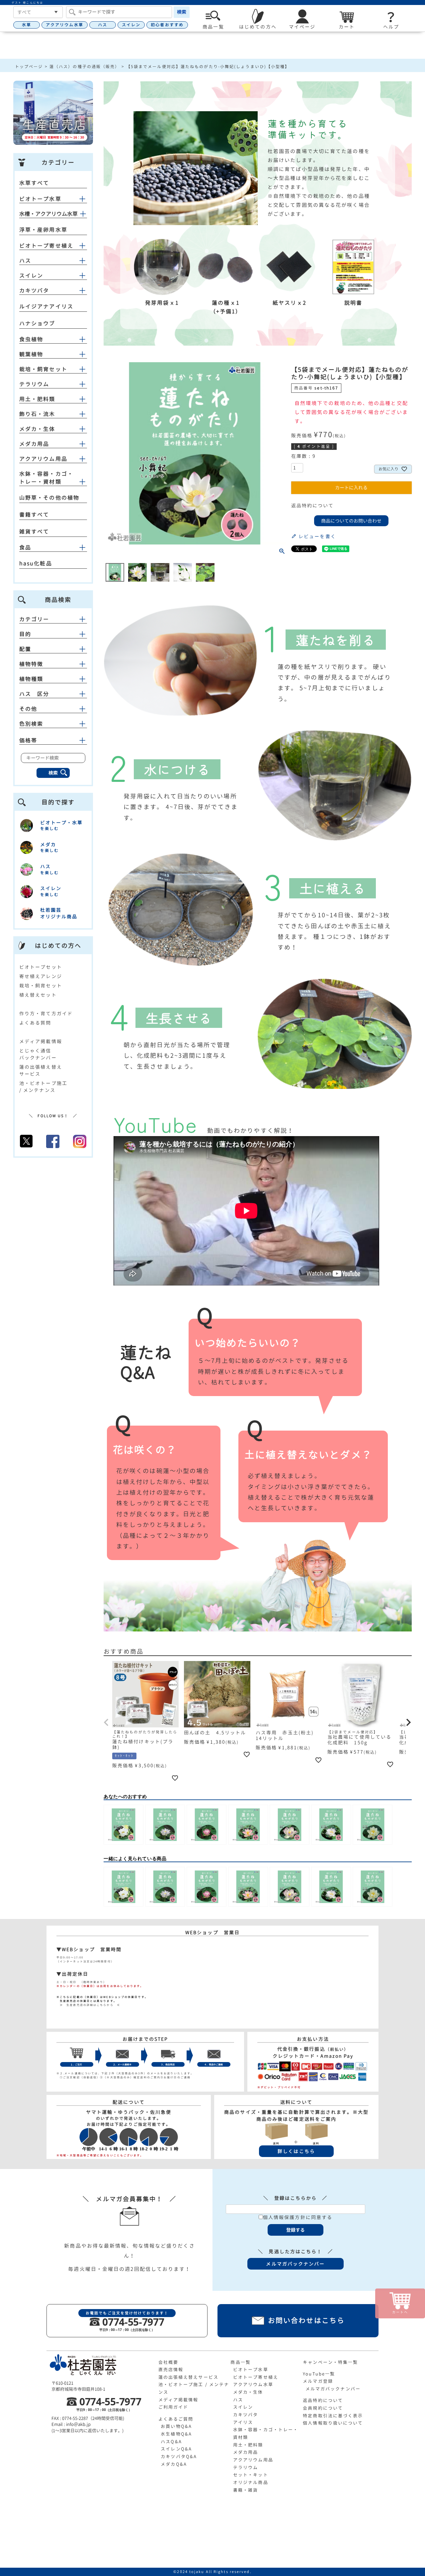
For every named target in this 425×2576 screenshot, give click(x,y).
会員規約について (323, 2408)
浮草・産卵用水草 (43, 230)
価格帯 (28, 740)
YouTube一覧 (319, 2374)
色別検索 (31, 724)
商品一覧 (240, 2362)
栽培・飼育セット (43, 369)
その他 (28, 709)
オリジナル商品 (251, 2482)
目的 (25, 634)
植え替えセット (38, 995)
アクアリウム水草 (65, 25)
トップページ (29, 67)
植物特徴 (31, 664)
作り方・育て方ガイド (46, 1013)
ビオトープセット (41, 967)
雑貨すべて (34, 532)
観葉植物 (31, 354)
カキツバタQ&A (179, 2456)
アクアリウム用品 (43, 459)
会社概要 (168, 2362)
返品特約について (313, 505)
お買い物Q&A (176, 2426)
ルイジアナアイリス (46, 306)
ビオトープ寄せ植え (46, 246)
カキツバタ (34, 291)
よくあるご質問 (176, 2419)
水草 (27, 25)
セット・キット (251, 2475)
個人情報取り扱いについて (333, 2423)
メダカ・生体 (37, 429)
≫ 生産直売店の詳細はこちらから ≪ (88, 2005)
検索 (182, 12)
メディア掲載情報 (41, 1041)
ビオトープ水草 (40, 199)
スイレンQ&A (176, 2449)
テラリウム (34, 384)
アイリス (243, 2422)
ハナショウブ (37, 323)
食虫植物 (31, 339)
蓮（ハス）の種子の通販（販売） (85, 67)
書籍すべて (34, 515)
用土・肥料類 (37, 399)
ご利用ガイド (173, 2407)
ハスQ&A (171, 2442)
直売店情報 (171, 2369)
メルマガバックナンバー (333, 2389)
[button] (107, 1722)
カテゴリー (34, 619)
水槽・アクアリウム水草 (48, 214)
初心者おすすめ (167, 25)
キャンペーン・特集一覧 (330, 2362)
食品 (25, 547)
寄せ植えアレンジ (41, 976)
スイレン (131, 25)
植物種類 (31, 679)
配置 (25, 649)
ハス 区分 (34, 694)
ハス (103, 25)
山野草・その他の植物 (49, 498)
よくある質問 (35, 1023)
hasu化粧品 (36, 563)
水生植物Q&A (176, 2434)
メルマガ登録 (318, 2381)
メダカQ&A (174, 2464)
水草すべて (34, 183)
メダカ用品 (34, 444)
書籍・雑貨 (246, 2490)
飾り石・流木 (37, 414)
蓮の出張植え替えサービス (188, 2377)
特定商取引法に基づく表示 (333, 2416)
